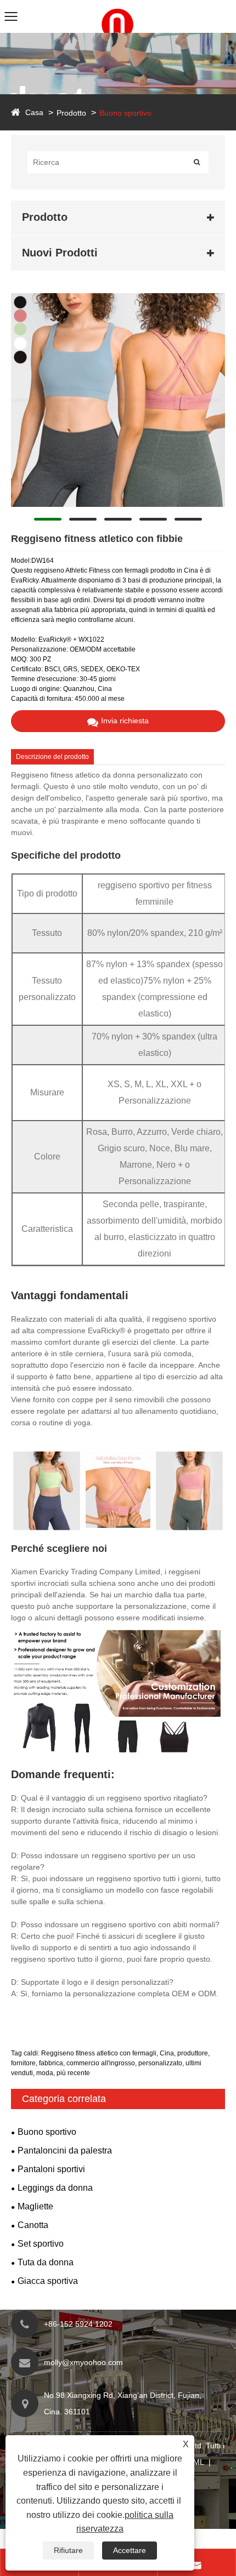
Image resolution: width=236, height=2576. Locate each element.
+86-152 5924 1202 (78, 2324)
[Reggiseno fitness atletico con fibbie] (118, 400)
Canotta (33, 2225)
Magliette (35, 2206)
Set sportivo (41, 2244)
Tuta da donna (46, 2262)
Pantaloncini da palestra (65, 2151)
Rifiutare (68, 2550)
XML (196, 2462)
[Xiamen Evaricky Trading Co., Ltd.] (118, 5)
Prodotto (71, 113)
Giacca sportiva (48, 2281)
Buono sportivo (125, 113)
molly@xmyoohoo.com (83, 2362)
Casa (34, 112)
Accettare (130, 2550)
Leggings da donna (55, 2188)
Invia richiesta (125, 721)
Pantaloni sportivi (51, 2169)
